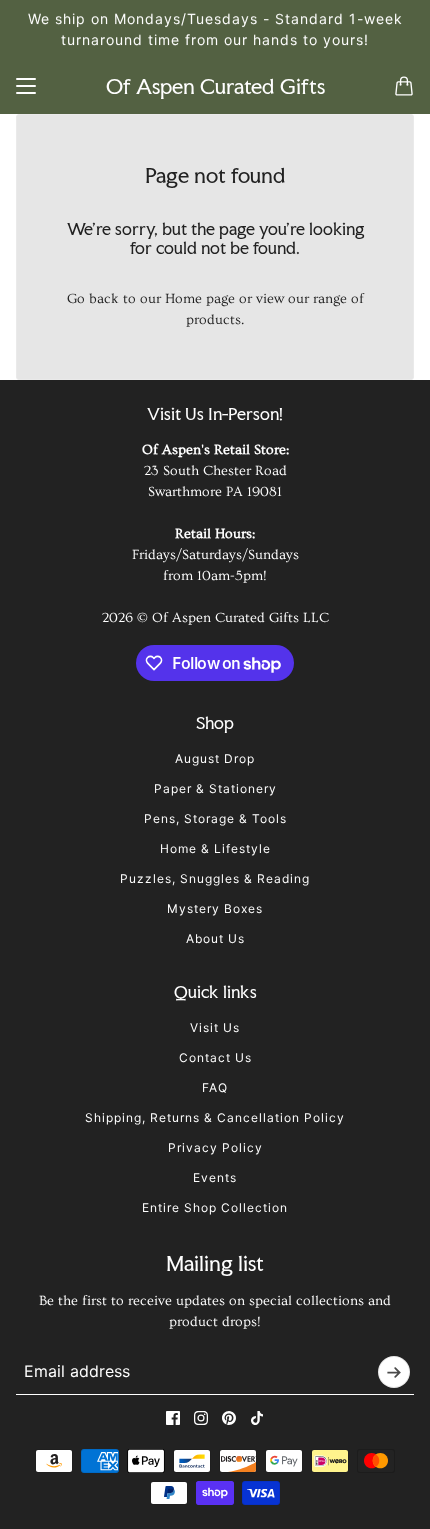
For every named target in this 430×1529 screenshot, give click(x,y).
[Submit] (394, 1372)
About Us (215, 938)
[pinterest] (229, 1418)
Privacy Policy (215, 1147)
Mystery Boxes (215, 908)
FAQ (215, 1087)
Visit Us (215, 1027)
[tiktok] (257, 1418)
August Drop (215, 758)
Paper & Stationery (215, 788)
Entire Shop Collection (215, 1207)
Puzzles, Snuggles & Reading (215, 878)
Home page (200, 299)
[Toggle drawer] (26, 86)
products (213, 320)
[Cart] (404, 86)
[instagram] (201, 1418)
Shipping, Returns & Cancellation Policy (215, 1117)
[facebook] (173, 1418)
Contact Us (215, 1057)
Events (215, 1177)
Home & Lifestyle (215, 848)
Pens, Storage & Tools (215, 818)
